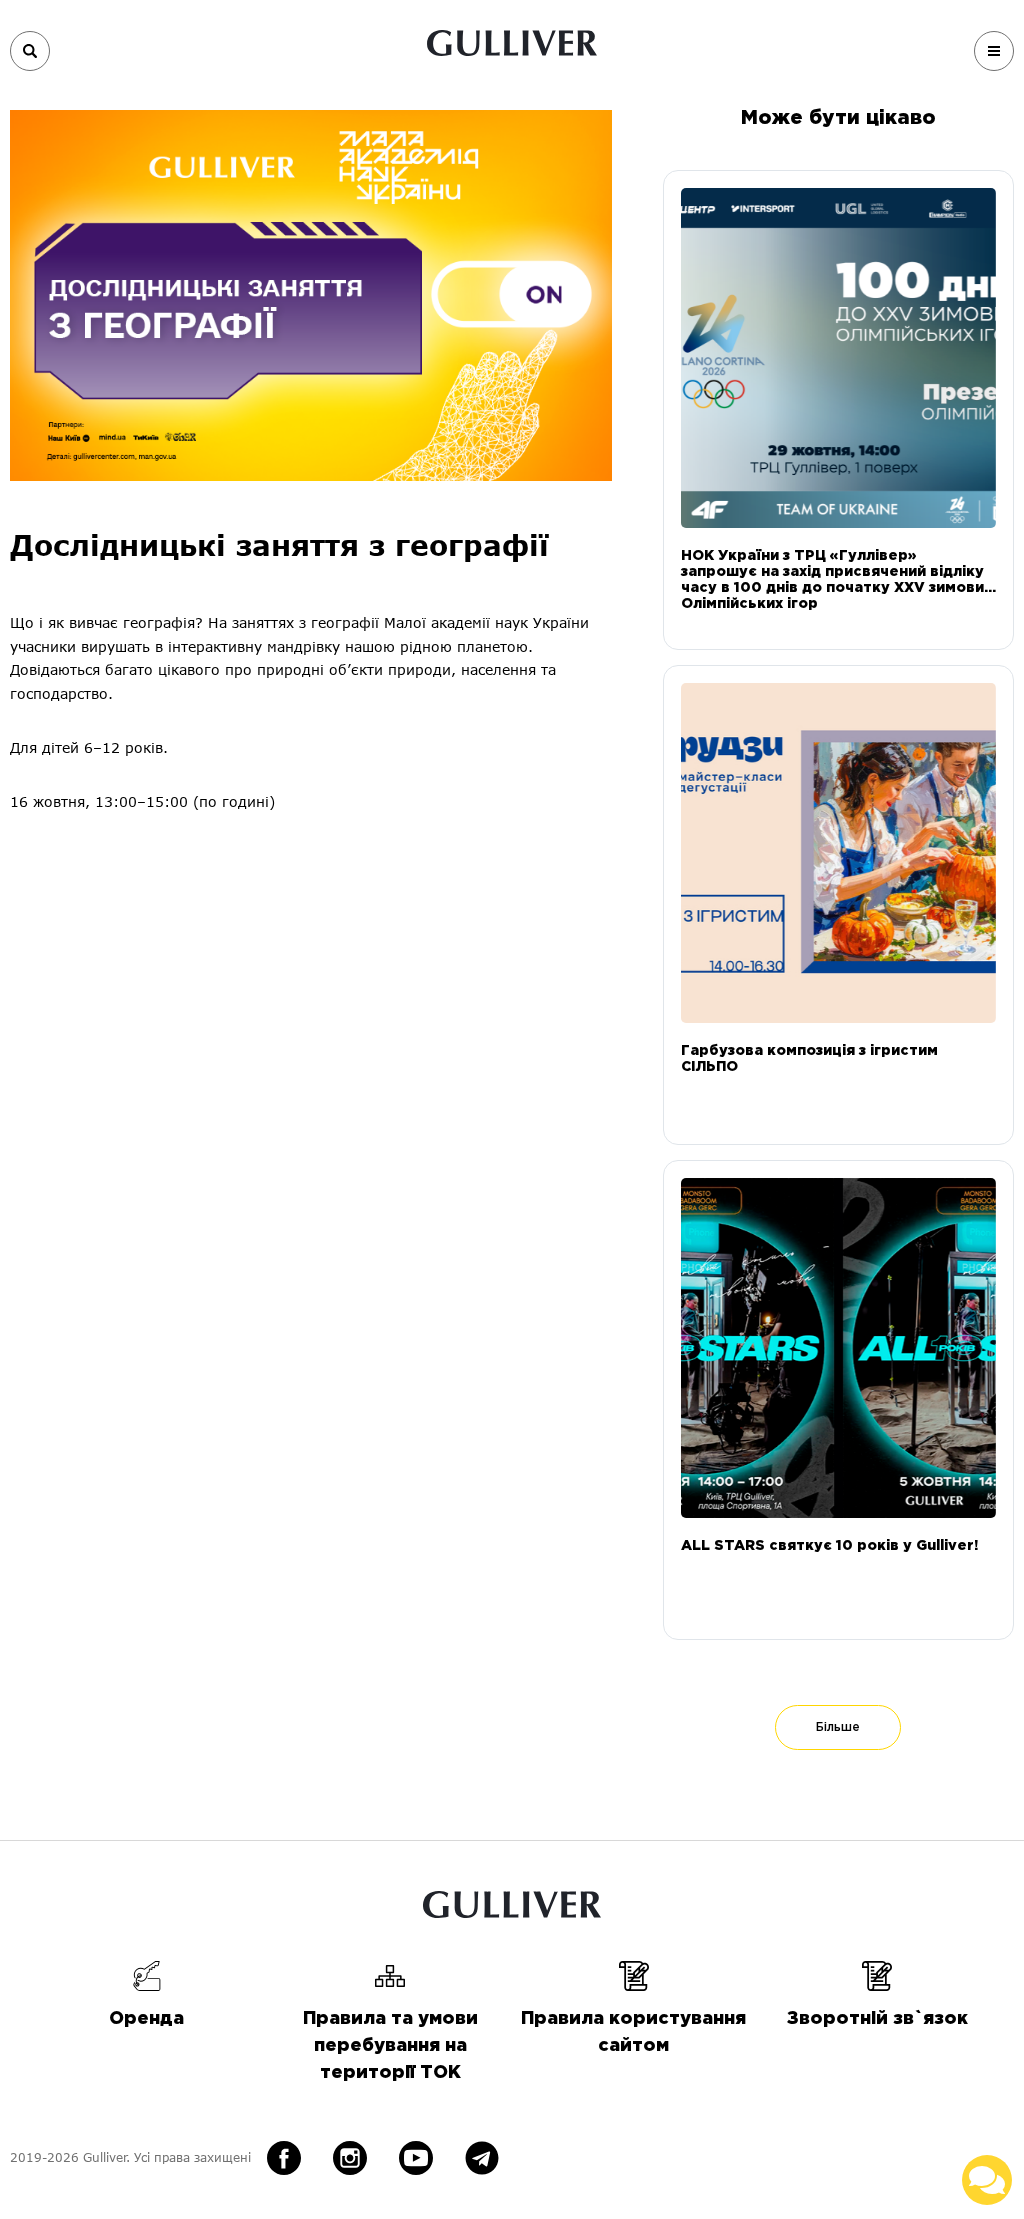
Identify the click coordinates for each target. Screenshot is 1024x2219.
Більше (838, 1727)
